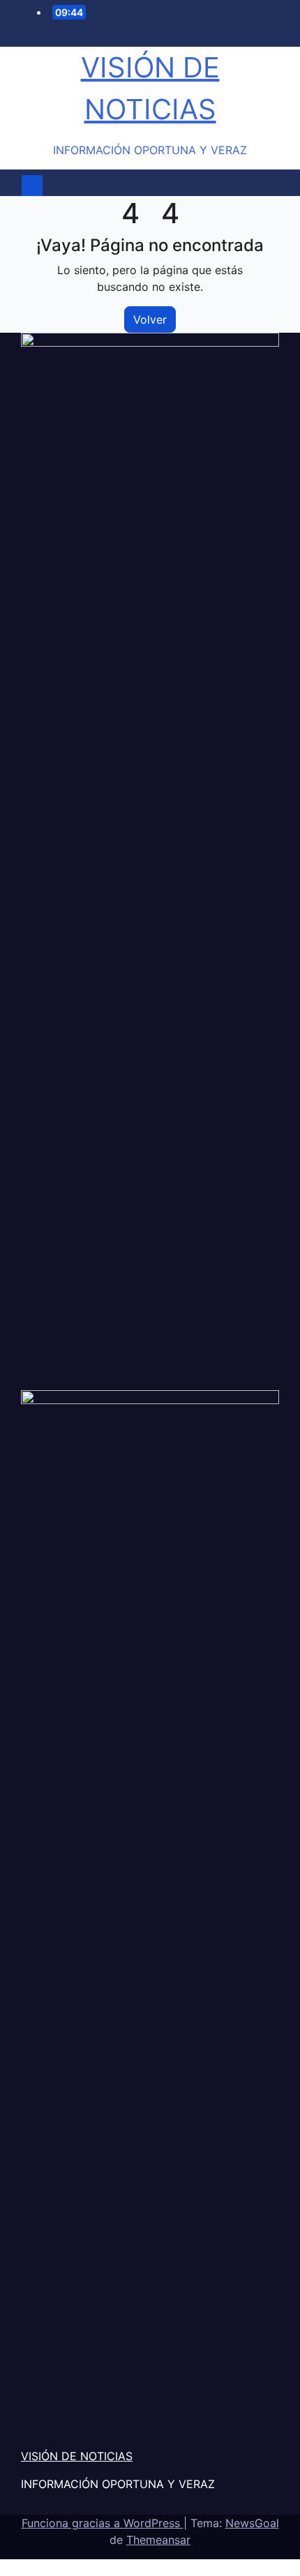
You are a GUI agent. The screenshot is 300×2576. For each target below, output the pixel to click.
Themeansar (158, 2540)
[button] (269, 186)
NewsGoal (252, 2523)
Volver (150, 319)
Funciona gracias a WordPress (103, 2523)
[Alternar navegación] (153, 186)
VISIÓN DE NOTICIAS (77, 2456)
